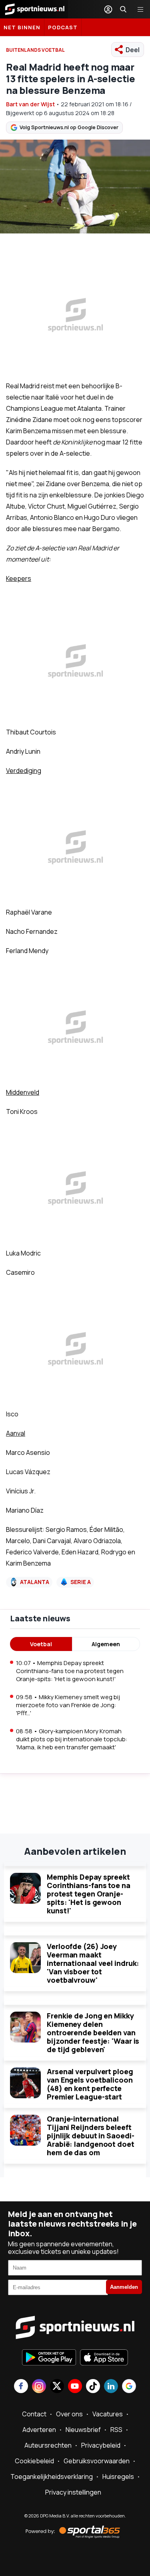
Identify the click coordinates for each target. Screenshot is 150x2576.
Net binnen (22, 27)
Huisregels (118, 2477)
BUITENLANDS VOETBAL (35, 50)
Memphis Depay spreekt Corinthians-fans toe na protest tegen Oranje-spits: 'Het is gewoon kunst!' (89, 1894)
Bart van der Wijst (30, 104)
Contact (34, 2414)
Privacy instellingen (73, 2492)
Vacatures (108, 2414)
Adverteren (39, 2430)
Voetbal (41, 1644)
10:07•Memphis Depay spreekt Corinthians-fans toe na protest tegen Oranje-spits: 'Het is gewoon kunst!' (70, 1671)
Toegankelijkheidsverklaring (52, 2477)
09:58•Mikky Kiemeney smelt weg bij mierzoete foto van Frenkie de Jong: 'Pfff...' (68, 1705)
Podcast (63, 27)
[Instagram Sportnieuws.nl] (39, 2387)
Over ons (69, 2414)
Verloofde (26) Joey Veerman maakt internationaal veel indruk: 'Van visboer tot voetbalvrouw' (93, 1963)
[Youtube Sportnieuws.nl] (75, 2387)
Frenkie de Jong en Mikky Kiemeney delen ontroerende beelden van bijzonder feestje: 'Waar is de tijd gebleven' (93, 2032)
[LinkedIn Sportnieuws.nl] (111, 2387)
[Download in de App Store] (104, 2358)
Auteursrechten (48, 2445)
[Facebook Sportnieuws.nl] (21, 2387)
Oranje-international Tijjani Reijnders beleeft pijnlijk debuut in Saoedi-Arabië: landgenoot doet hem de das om (91, 2136)
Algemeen (106, 1644)
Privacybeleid (101, 2445)
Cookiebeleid (34, 2461)
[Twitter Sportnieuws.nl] (57, 2387)
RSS (116, 2430)
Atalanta (35, 1582)
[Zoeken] (123, 9)
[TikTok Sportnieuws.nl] (93, 2387)
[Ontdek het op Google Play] (49, 2358)
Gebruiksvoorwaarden (97, 2461)
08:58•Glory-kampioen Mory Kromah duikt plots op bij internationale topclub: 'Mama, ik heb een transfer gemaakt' (72, 1739)
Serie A (81, 1582)
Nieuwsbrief (83, 2430)
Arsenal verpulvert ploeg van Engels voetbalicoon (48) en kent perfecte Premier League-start (90, 2084)
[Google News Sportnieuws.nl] (129, 2387)
